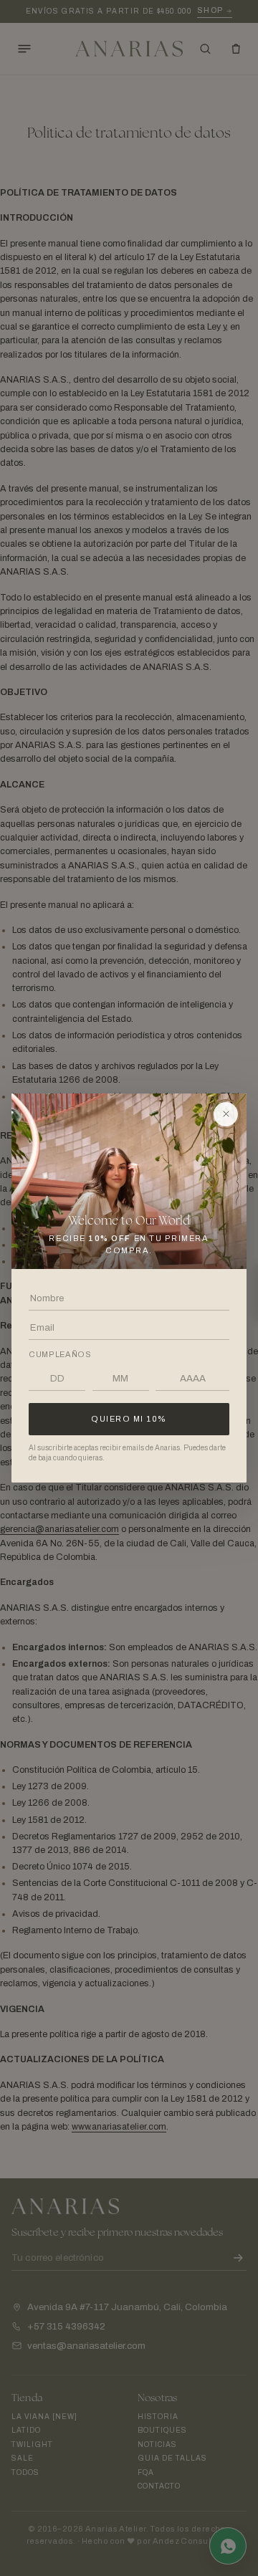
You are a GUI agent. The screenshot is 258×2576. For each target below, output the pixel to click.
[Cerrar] (226, 1114)
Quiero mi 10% (129, 1419)
